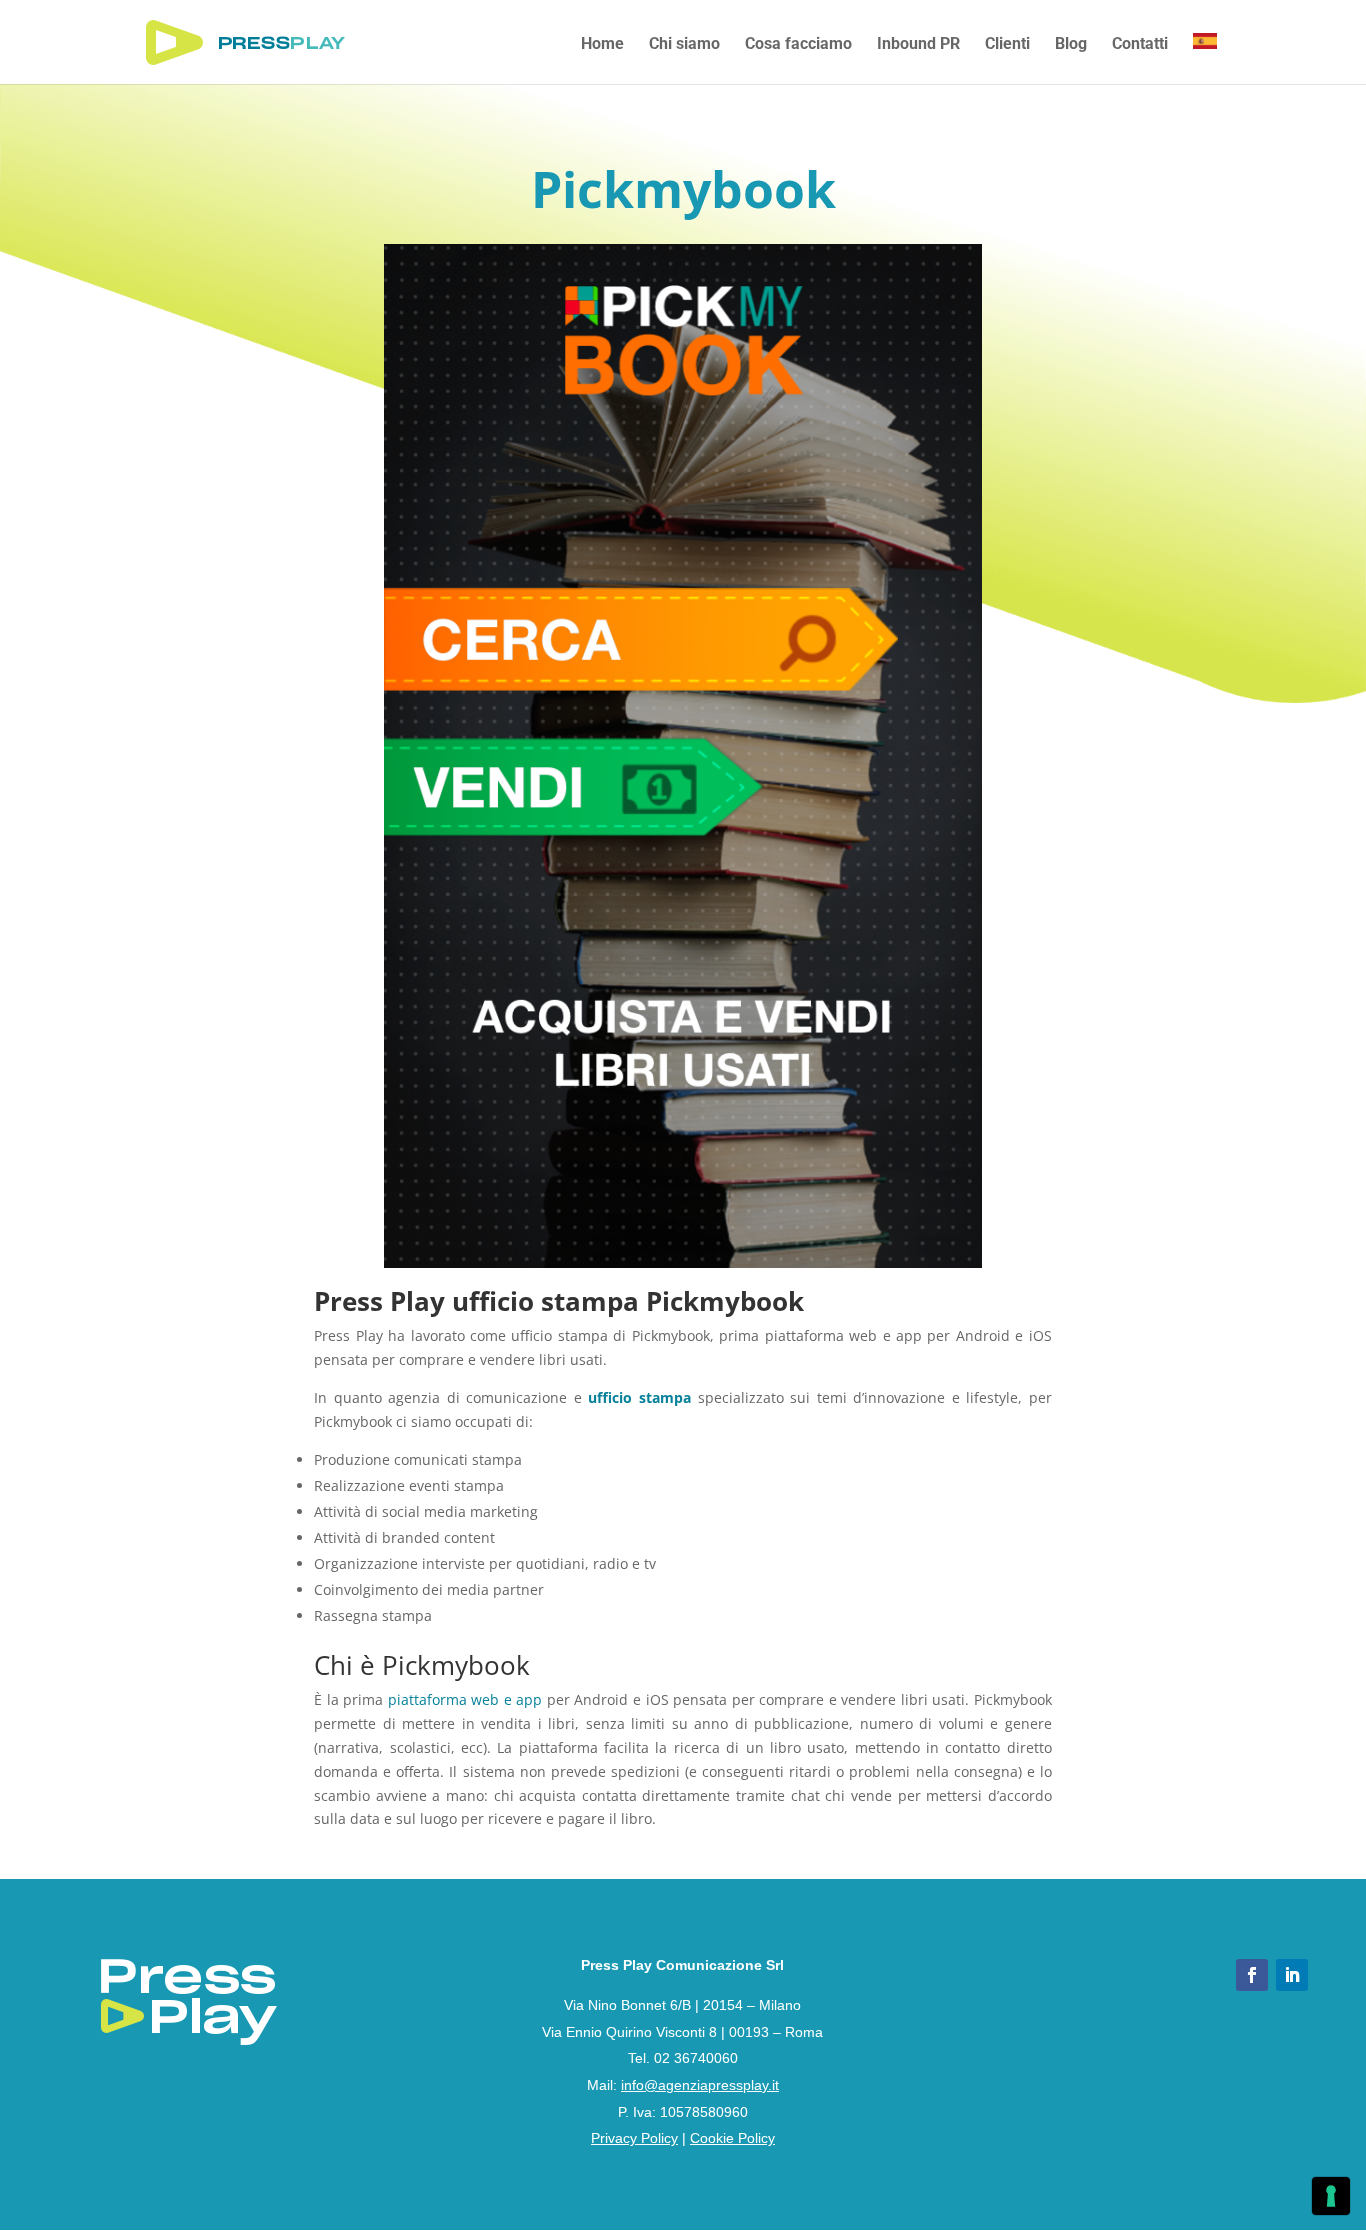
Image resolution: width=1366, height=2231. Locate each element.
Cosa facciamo (798, 45)
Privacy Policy (634, 2138)
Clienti (1007, 45)
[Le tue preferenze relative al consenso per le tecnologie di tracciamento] (1331, 2196)
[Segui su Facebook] (1252, 1975)
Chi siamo (684, 45)
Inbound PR (918, 45)
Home (602, 45)
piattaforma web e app (465, 1699)
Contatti (1140, 45)
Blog (1071, 45)
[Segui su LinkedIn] (1292, 1975)
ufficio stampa (639, 1397)
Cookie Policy (732, 2138)
